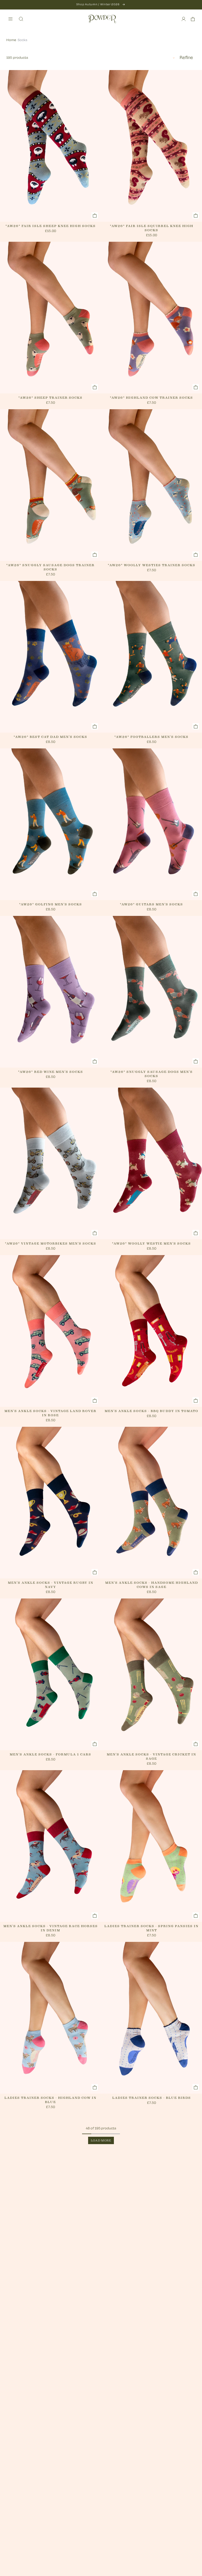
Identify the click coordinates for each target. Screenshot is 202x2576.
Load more (101, 2140)
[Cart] (193, 19)
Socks (22, 40)
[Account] (184, 19)
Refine (186, 58)
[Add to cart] (95, 215)
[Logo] (102, 19)
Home (11, 40)
